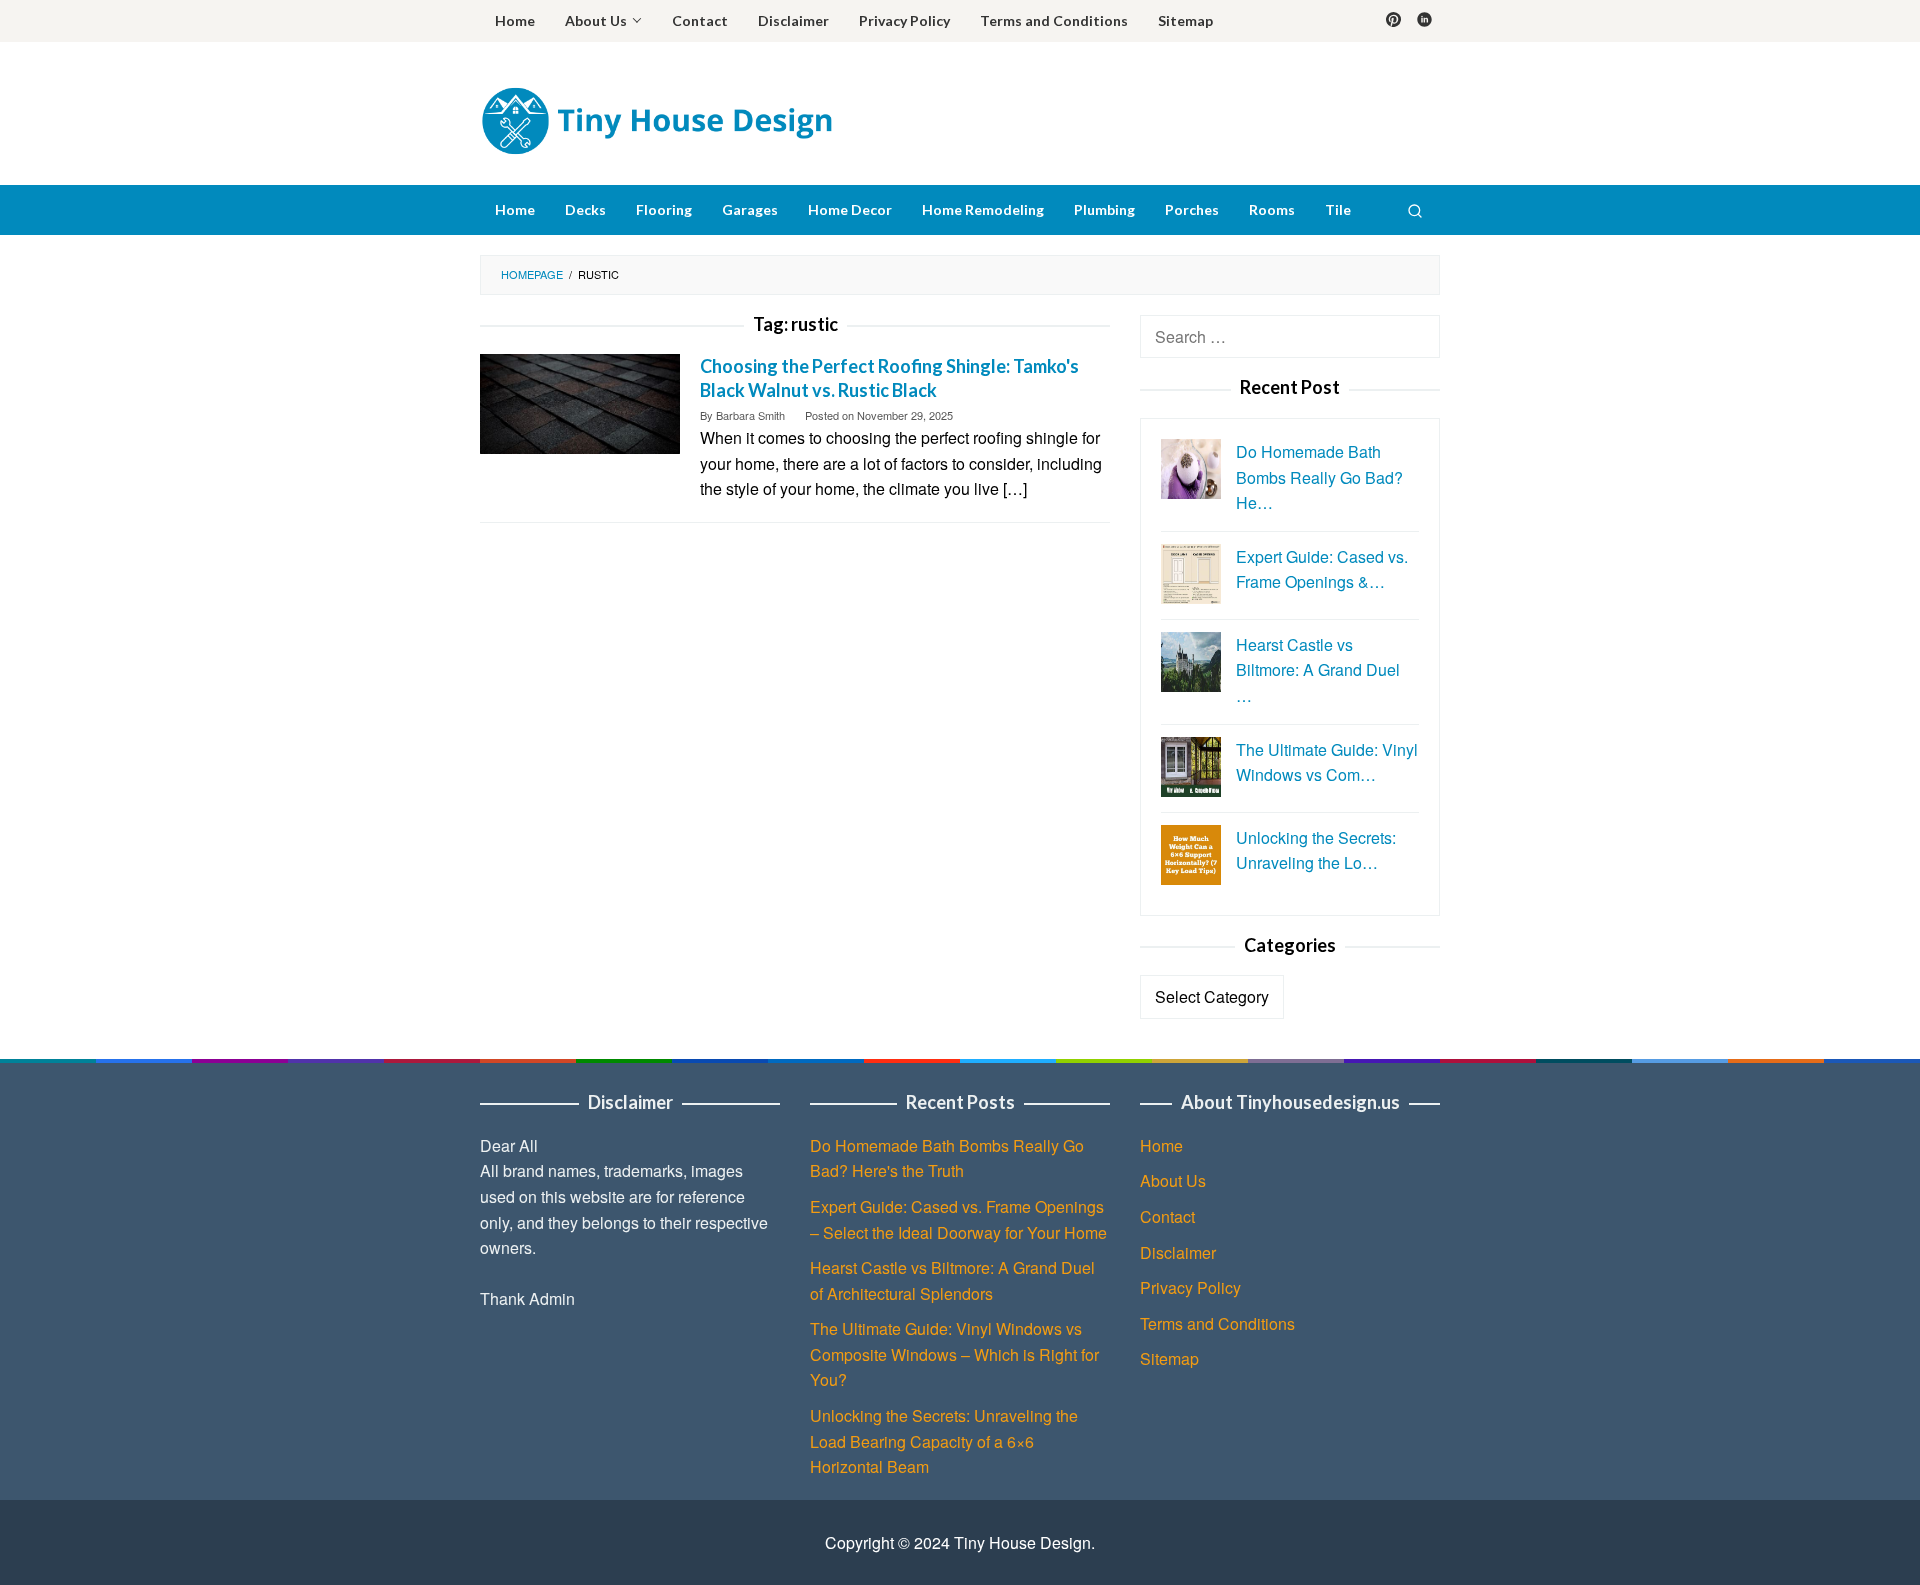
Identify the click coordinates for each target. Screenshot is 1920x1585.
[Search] (1415, 210)
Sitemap (1169, 1358)
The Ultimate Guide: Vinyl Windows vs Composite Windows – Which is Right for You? (954, 1354)
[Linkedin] (1424, 21)
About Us (1173, 1180)
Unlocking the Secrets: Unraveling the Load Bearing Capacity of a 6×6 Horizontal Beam (944, 1441)
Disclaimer (1178, 1252)
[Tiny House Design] (656, 118)
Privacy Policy (1190, 1287)
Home (1161, 1145)
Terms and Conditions (1217, 1323)
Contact (1167, 1216)
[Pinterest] (1393, 21)
